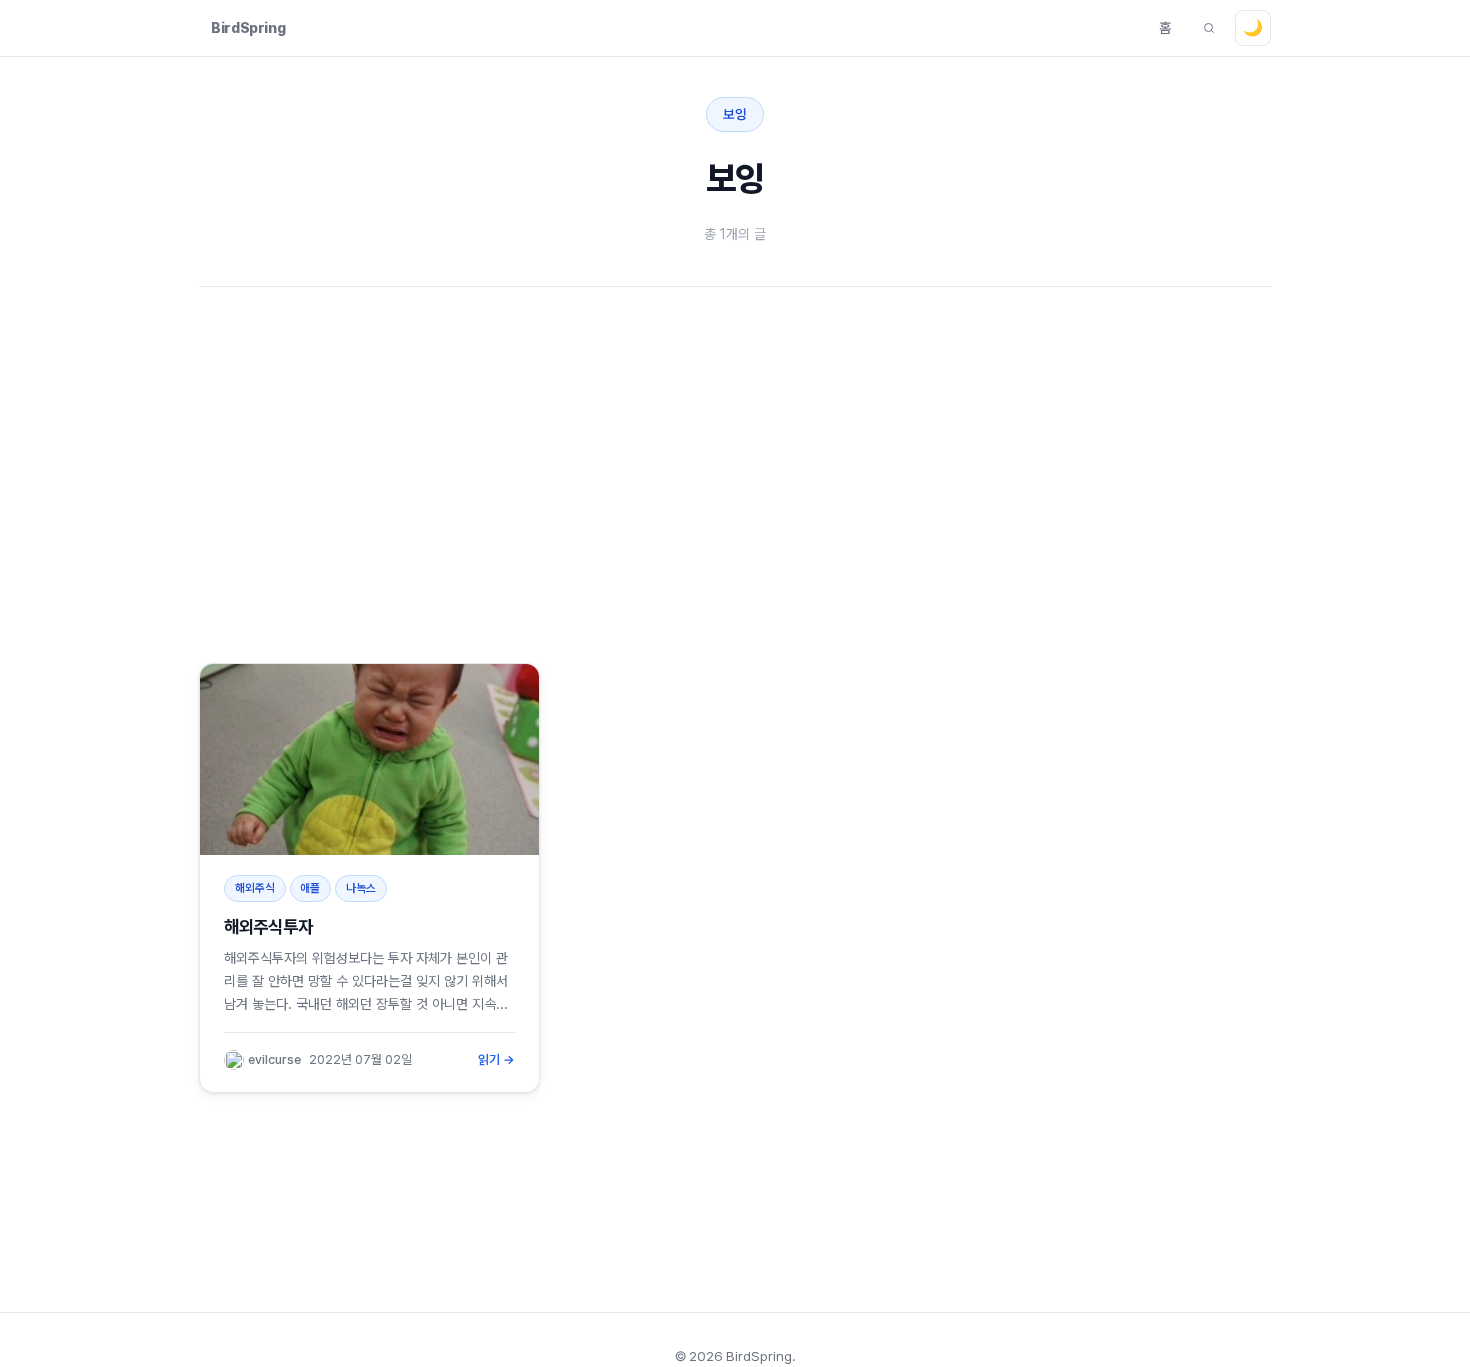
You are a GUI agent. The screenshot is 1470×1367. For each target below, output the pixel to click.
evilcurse (274, 1059)
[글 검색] (1209, 28)
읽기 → (497, 1059)
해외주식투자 (268, 926)
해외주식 (255, 888)
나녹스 (361, 888)
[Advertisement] (799, 475)
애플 (310, 888)
